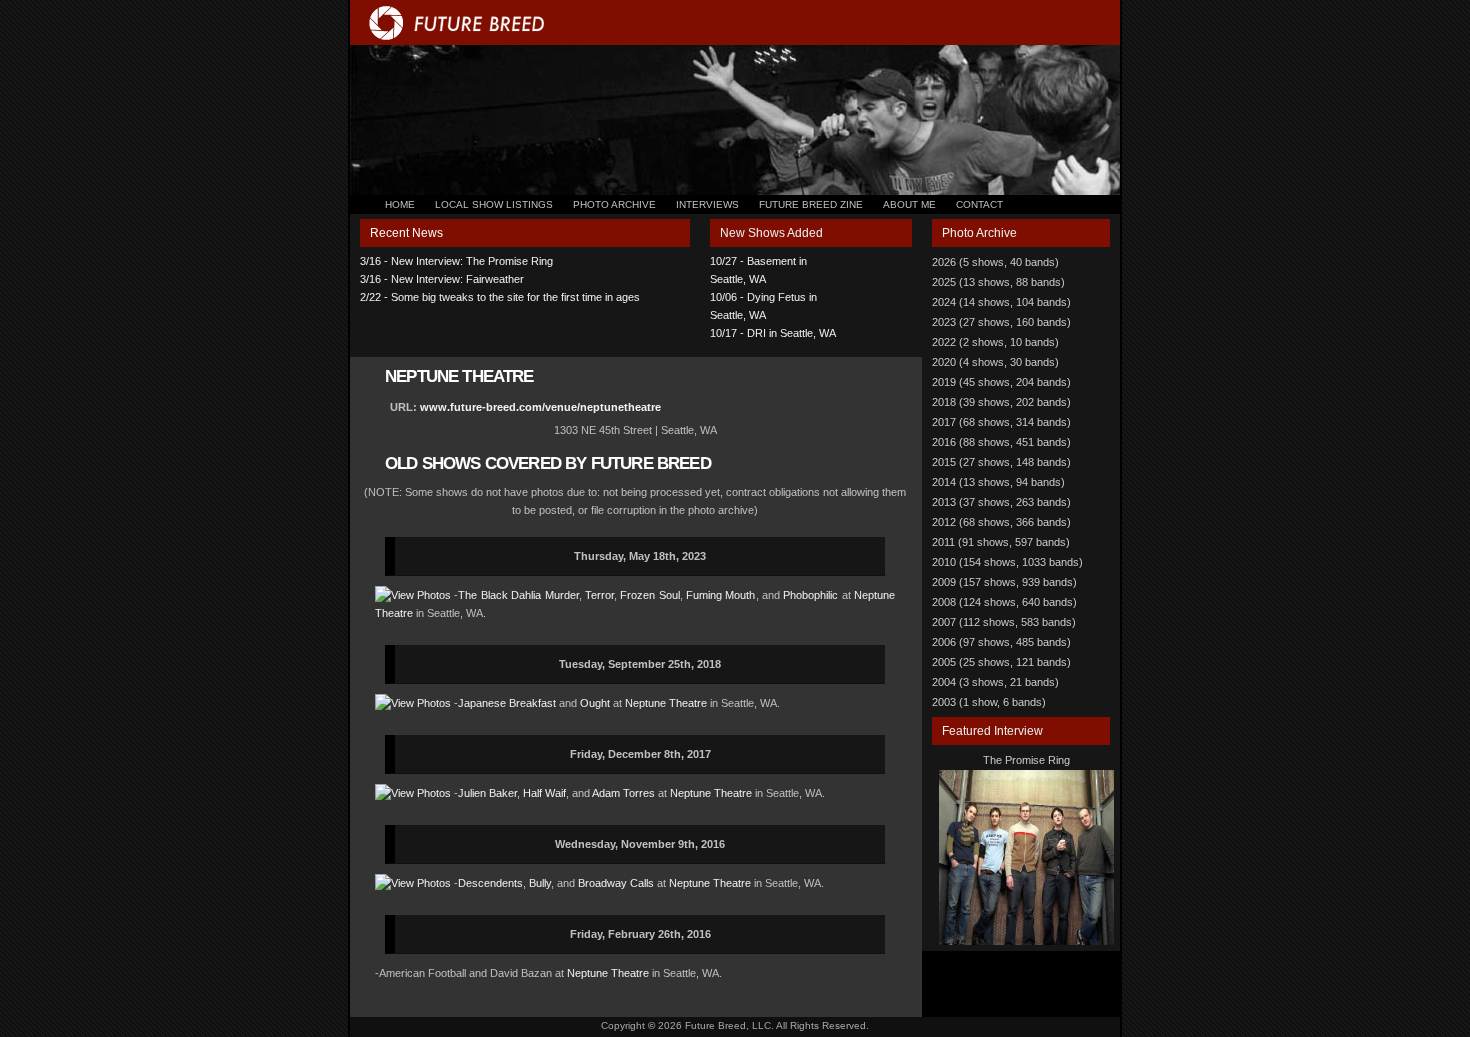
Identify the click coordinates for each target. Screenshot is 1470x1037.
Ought (595, 703)
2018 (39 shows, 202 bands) (1001, 402)
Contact (979, 204)
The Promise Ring (1026, 760)
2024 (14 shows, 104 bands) (1001, 302)
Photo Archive (614, 204)
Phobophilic (810, 595)
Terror (599, 595)
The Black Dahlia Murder (518, 595)
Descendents (490, 883)
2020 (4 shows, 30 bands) (995, 362)
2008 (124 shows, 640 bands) (1004, 602)
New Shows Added (771, 233)
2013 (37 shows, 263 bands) (1001, 502)
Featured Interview (992, 731)
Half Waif (544, 793)
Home (400, 204)
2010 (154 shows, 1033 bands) (1007, 562)
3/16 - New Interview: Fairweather (442, 279)
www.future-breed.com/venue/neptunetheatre (540, 407)
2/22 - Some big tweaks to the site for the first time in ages (500, 297)
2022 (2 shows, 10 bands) (995, 342)
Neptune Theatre (666, 703)
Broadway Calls (616, 883)
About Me (909, 204)
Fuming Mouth (720, 595)
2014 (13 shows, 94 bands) (998, 482)
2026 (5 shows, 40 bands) (995, 262)
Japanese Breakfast (507, 703)
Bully (540, 883)
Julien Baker (487, 793)
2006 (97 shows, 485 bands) (1001, 642)
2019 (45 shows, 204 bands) (1001, 382)
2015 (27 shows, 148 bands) (1001, 462)
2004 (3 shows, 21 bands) (995, 682)
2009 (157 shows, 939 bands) (1004, 582)
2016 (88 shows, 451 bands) (1001, 442)
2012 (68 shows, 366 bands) (1001, 522)
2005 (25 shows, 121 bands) (1001, 662)
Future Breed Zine (811, 204)
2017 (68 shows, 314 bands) (1001, 422)
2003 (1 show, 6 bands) (989, 702)
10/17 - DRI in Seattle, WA (773, 333)
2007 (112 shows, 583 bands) (1004, 622)
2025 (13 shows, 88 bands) (998, 282)
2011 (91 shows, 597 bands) (1001, 542)
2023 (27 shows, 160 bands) (1001, 322)
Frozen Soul (649, 595)
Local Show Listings (494, 204)
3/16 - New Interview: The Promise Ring (456, 261)
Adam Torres (623, 793)
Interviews (707, 204)
